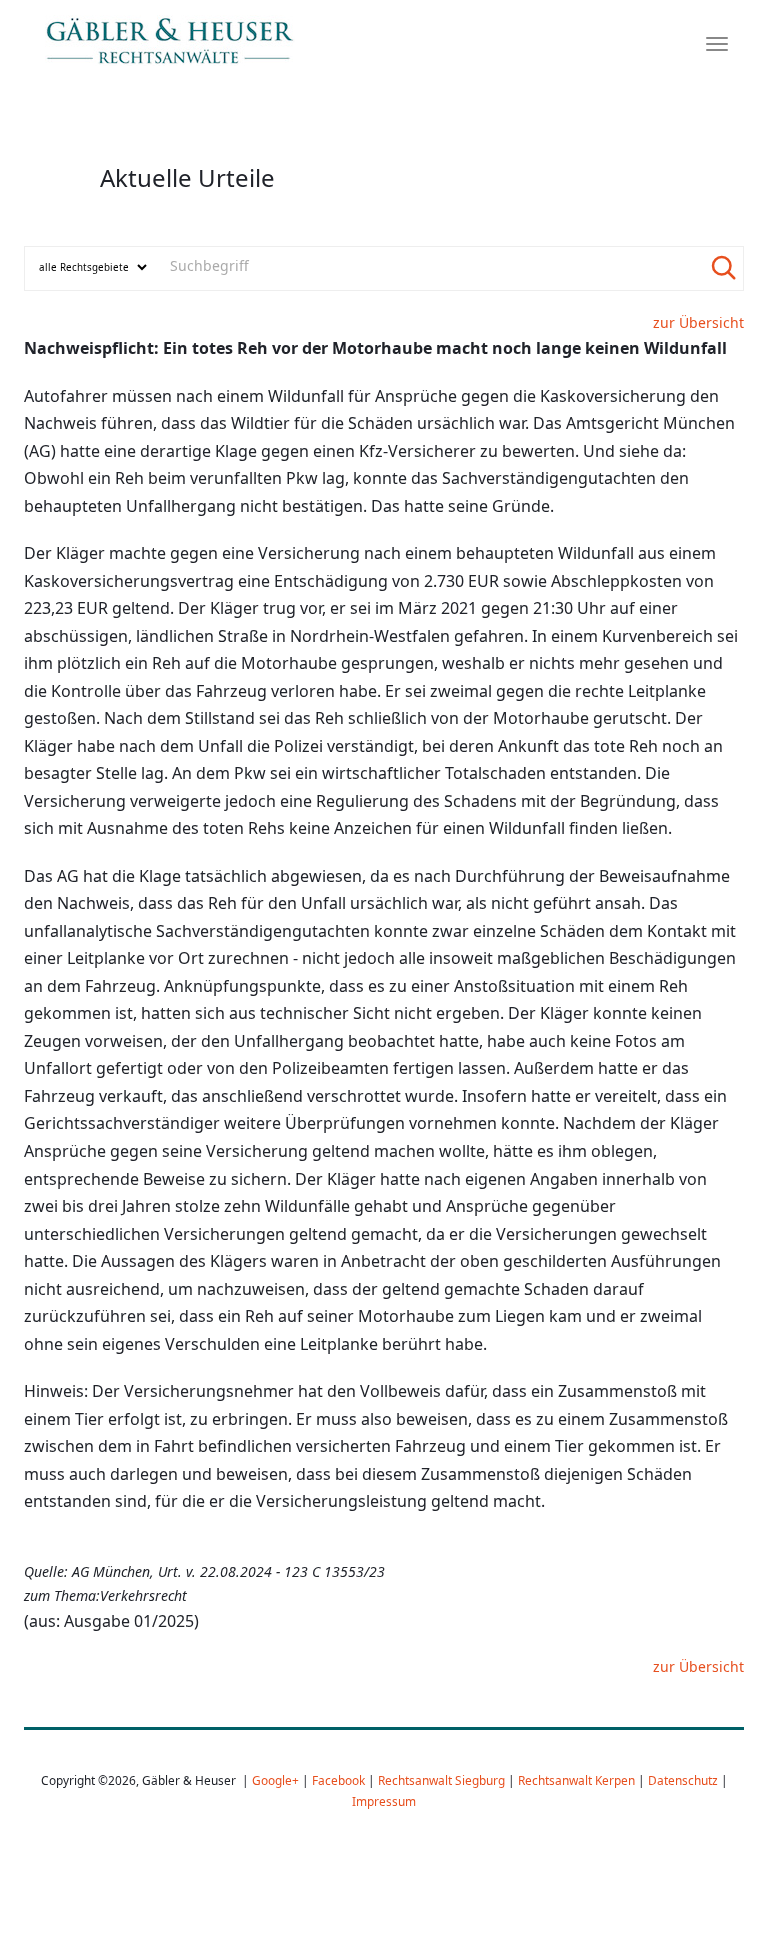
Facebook (338, 1780)
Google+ (275, 1780)
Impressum (384, 1801)
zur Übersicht (698, 322)
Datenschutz (683, 1780)
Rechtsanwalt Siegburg (441, 1780)
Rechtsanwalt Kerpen (576, 1780)
